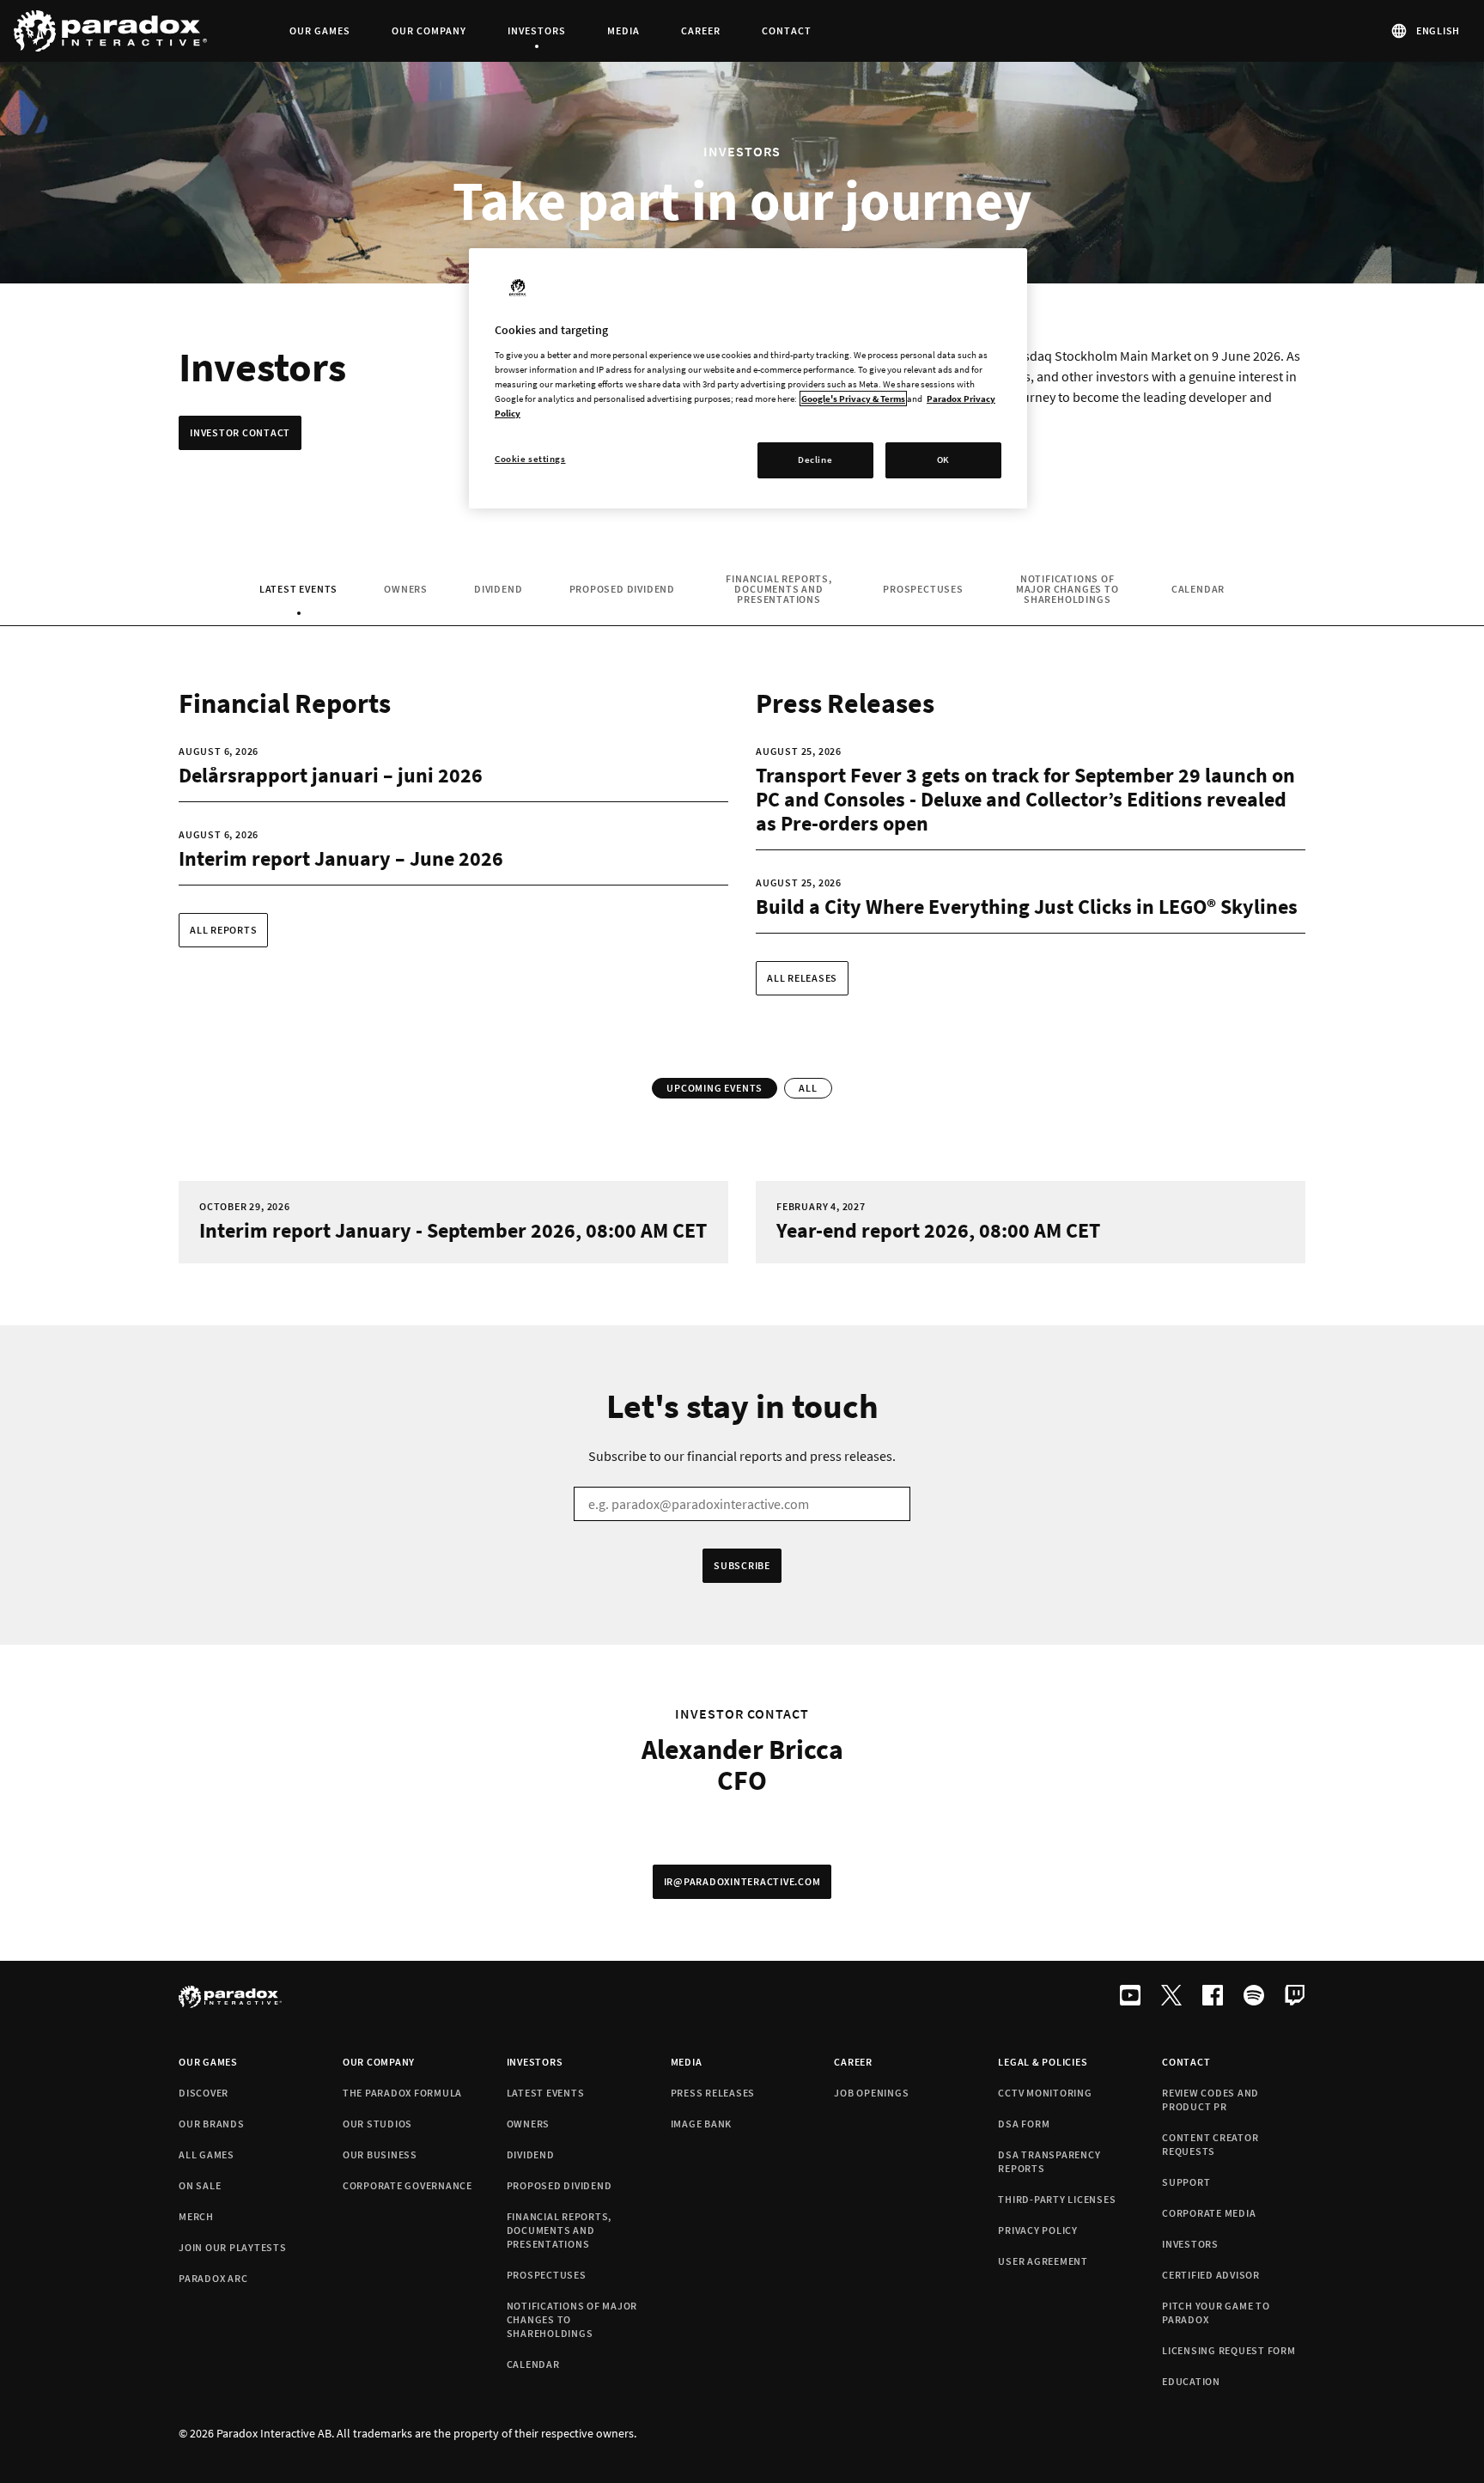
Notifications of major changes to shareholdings (1067, 589)
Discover (204, 2093)
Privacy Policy (1038, 2230)
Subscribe (742, 1565)
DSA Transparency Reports (1049, 2161)
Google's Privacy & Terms (853, 399)
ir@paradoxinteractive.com (742, 1881)
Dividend (498, 589)
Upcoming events (715, 1088)
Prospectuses (923, 589)
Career (853, 2062)
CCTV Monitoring (1045, 2093)
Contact (1186, 2062)
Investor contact (240, 432)
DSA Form (1024, 2124)
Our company (379, 2062)
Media (687, 2062)
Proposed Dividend (623, 589)
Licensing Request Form (1229, 2350)
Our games (208, 2062)
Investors (535, 2062)
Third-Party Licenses (1057, 2199)
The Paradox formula (402, 2093)
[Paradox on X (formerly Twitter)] (1171, 1997)
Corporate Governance (407, 2185)
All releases (802, 978)
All (808, 1088)
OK (943, 459)
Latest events (301, 591)
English (1438, 30)
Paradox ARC (213, 2278)
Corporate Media (1209, 2213)
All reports (223, 930)
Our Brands (212, 2124)
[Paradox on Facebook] (1213, 1997)
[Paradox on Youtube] (1130, 1997)
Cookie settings (530, 459)
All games (207, 2154)
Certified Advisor (1211, 2275)
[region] (748, 378)
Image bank (702, 2124)
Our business (380, 2154)
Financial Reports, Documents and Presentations (778, 589)
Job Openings (871, 2093)
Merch (196, 2216)
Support (1186, 2182)
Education (1191, 2381)
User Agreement (1043, 2261)
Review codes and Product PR (1210, 2100)
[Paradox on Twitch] (1295, 1997)
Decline (815, 459)
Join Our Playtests (233, 2247)
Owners (406, 589)
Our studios (377, 2124)
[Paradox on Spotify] (1254, 1997)
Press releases (713, 2093)
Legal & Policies (1043, 2062)
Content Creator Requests (1210, 2144)
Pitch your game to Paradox (1216, 2313)
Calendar (1198, 589)
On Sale (200, 2185)
